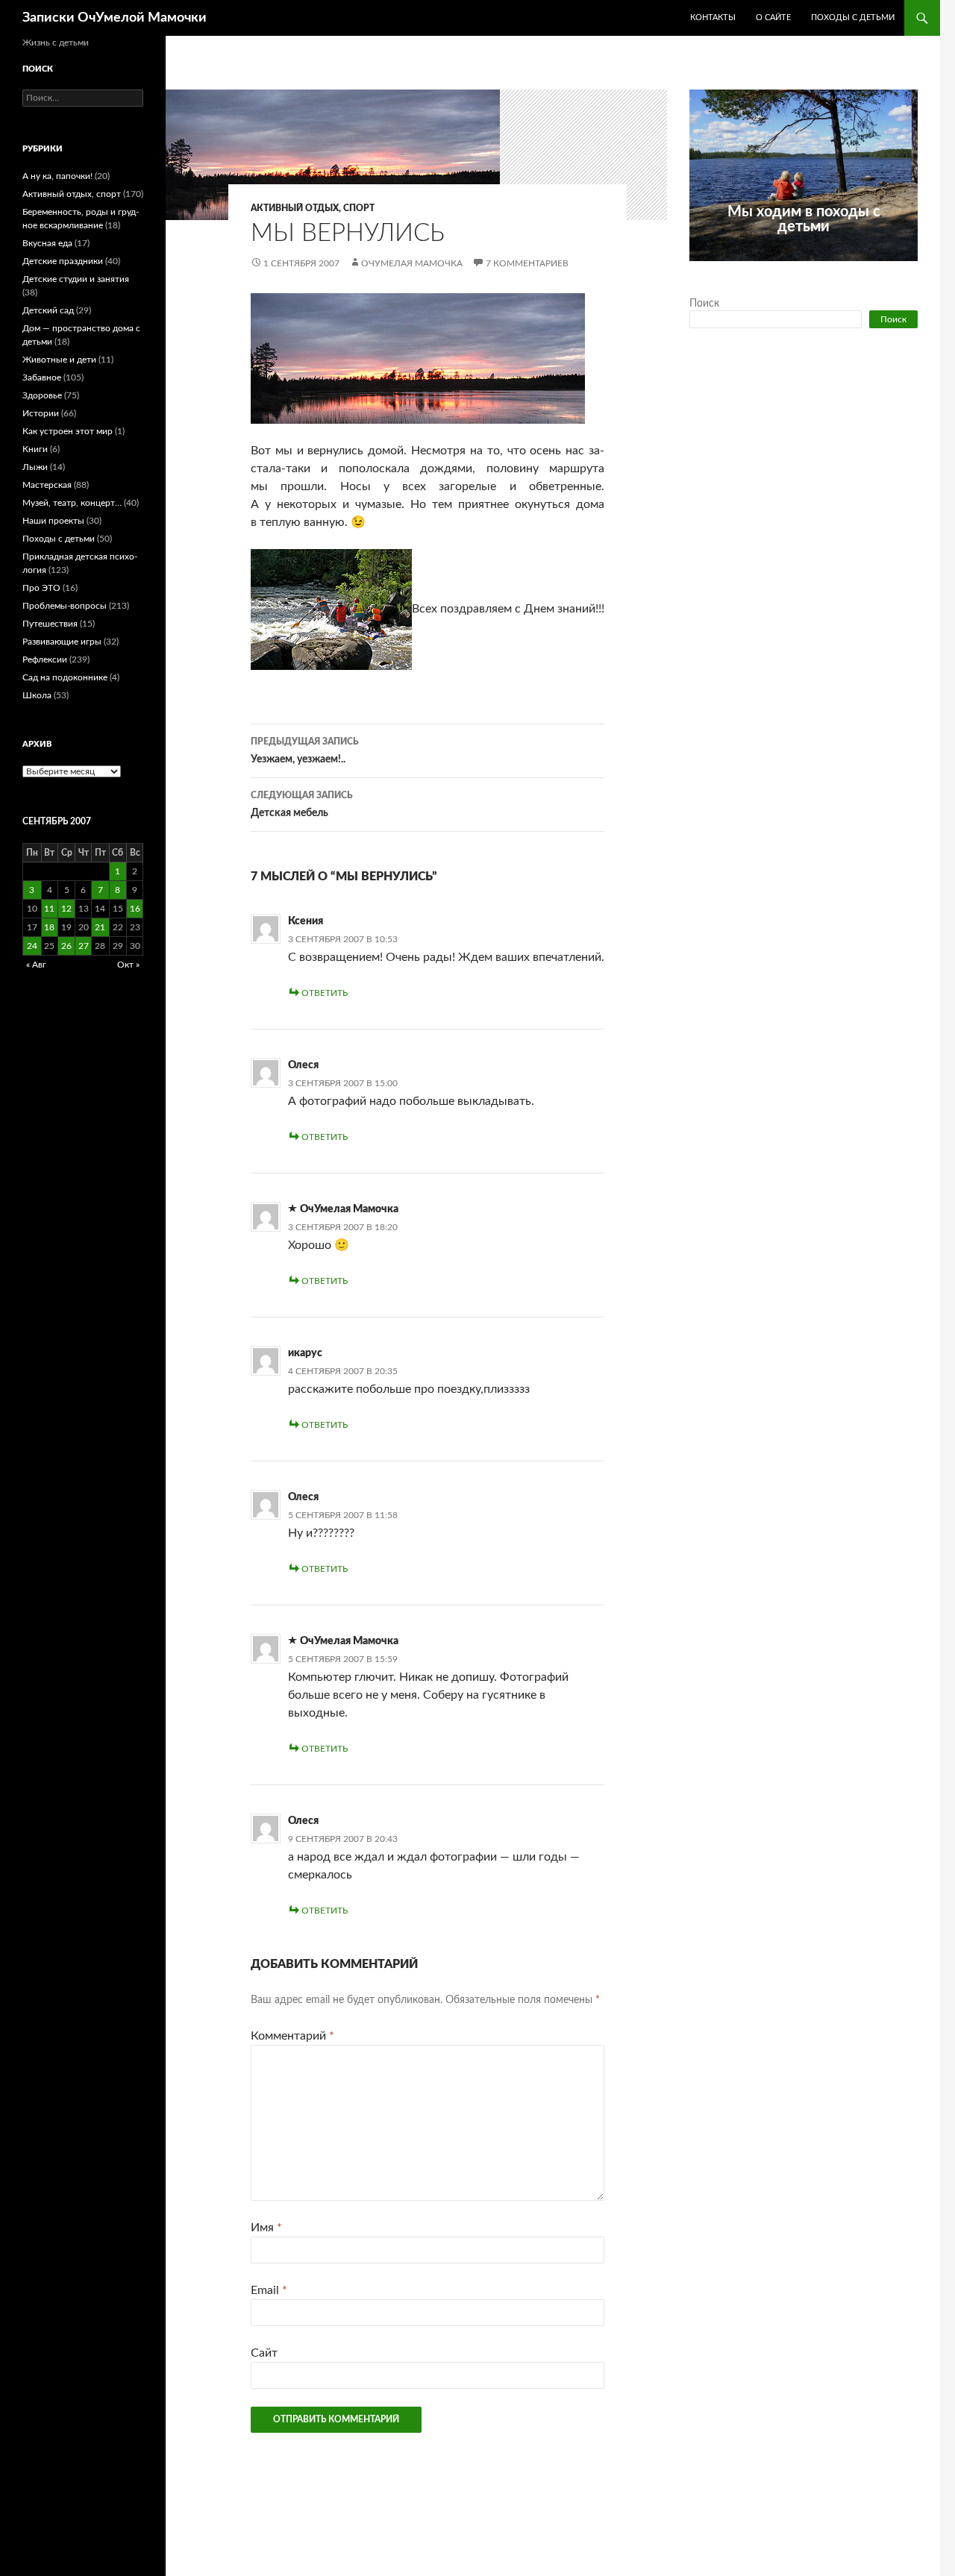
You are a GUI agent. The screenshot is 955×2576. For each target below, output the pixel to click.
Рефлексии (45, 659)
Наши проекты (53, 521)
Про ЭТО (41, 588)
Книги (35, 449)
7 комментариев (527, 263)
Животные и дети (59, 360)
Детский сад (48, 310)
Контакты (713, 18)
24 (32, 946)
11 (49, 909)
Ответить (325, 993)
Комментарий (292, 2036)
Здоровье (42, 395)
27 (84, 946)
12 (66, 909)
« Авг (36, 965)
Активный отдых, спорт (313, 208)
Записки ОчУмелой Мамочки (115, 18)
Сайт (264, 2353)
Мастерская (47, 485)
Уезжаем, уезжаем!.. (305, 751)
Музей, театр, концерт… (72, 503)
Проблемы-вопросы (65, 606)
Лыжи (35, 467)
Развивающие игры (62, 642)
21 (100, 927)
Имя (266, 2228)
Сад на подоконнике (65, 677)
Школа (37, 695)
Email (269, 2290)
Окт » (128, 965)
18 (49, 927)
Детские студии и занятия (76, 279)
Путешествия (50, 624)
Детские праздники (63, 261)
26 (66, 946)
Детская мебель (302, 805)
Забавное (42, 377)
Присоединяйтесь (836, 269)
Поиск (704, 304)
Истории (41, 413)
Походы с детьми (853, 18)
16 (135, 909)
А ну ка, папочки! (57, 176)
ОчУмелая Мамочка (412, 263)
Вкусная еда (47, 243)
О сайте (773, 18)
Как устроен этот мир (68, 431)
